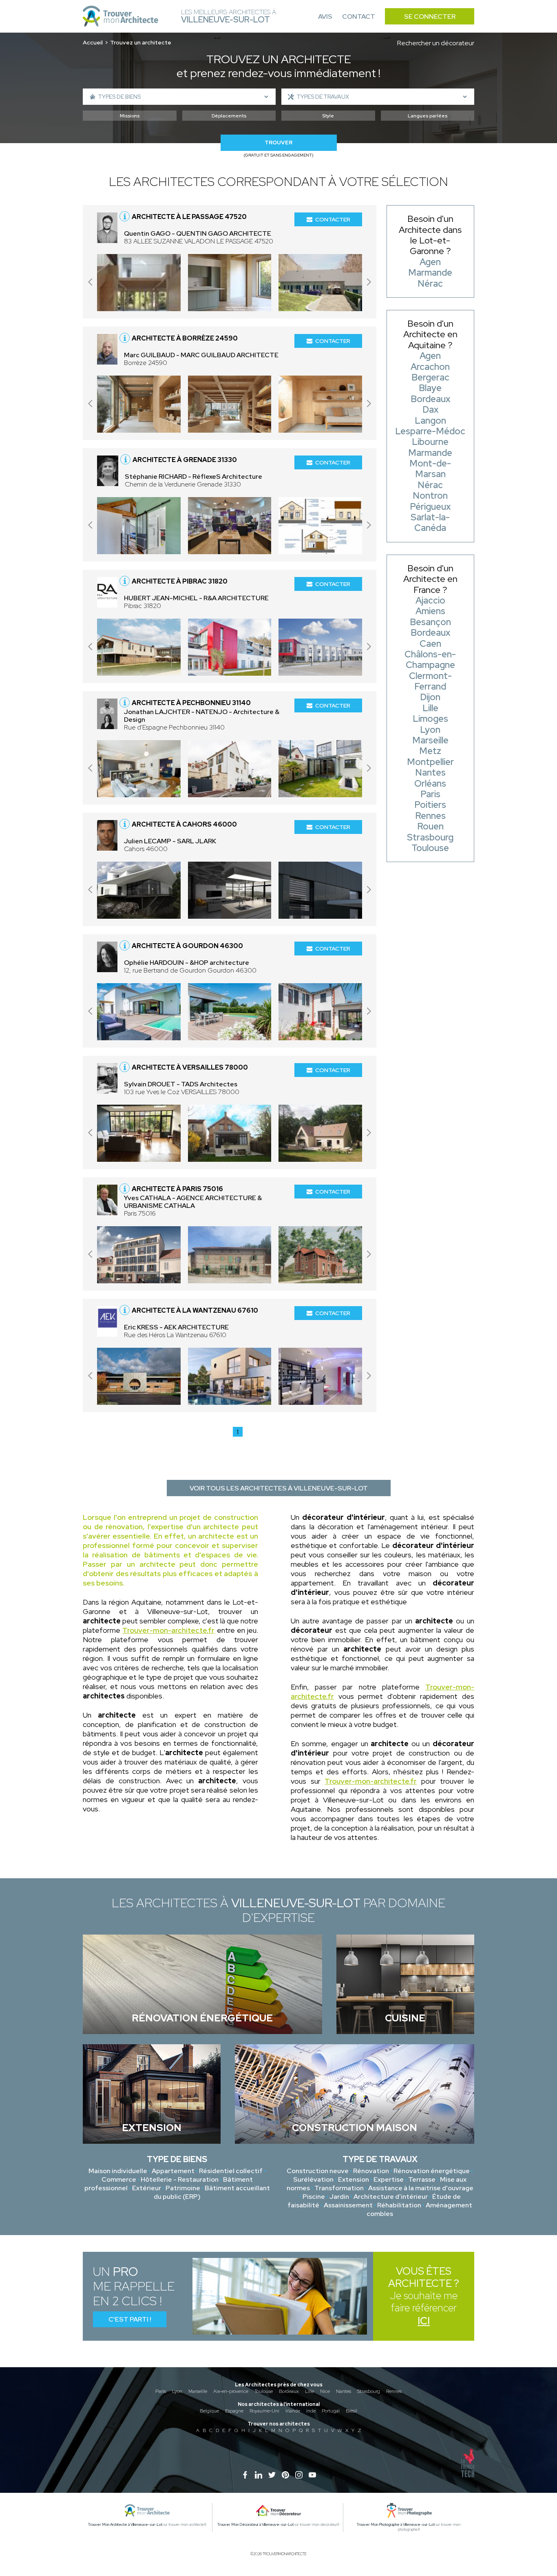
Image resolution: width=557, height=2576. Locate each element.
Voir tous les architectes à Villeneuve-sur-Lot (279, 1488)
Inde (311, 2411)
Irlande (293, 2411)
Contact (359, 17)
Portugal (331, 2411)
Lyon (177, 2391)
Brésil (351, 2411)
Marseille (198, 2391)
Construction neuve (318, 2171)
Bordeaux (289, 2391)
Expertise (389, 2179)
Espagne (234, 2411)
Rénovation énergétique (432, 2171)
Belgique (209, 2411)
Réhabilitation (399, 2205)
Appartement (173, 2171)
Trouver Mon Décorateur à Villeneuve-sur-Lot (255, 2525)
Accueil (93, 42)
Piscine (314, 2197)
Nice (325, 2391)
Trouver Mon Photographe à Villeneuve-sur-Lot (396, 2525)
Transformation (339, 2188)
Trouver (278, 143)
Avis (325, 17)
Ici (424, 2321)
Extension (354, 2179)
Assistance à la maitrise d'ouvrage (421, 2188)
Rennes (394, 2391)
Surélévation (313, 2179)
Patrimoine (183, 2188)
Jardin (339, 2197)
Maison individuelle (118, 2171)
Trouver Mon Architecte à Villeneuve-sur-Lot (125, 2525)
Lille (309, 2391)
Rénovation (371, 2171)
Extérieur (147, 2188)
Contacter (333, 219)
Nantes (344, 2391)
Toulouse (264, 2391)
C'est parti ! (130, 2319)
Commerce (119, 2179)
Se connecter (430, 17)
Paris (161, 2391)
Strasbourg (369, 2391)
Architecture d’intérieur (391, 2197)
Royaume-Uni (264, 2411)
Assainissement (348, 2205)
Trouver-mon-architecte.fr (168, 1630)
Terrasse (422, 2179)
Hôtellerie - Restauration (180, 2179)
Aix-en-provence (231, 2391)
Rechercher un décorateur (436, 43)
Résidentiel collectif (231, 2171)
